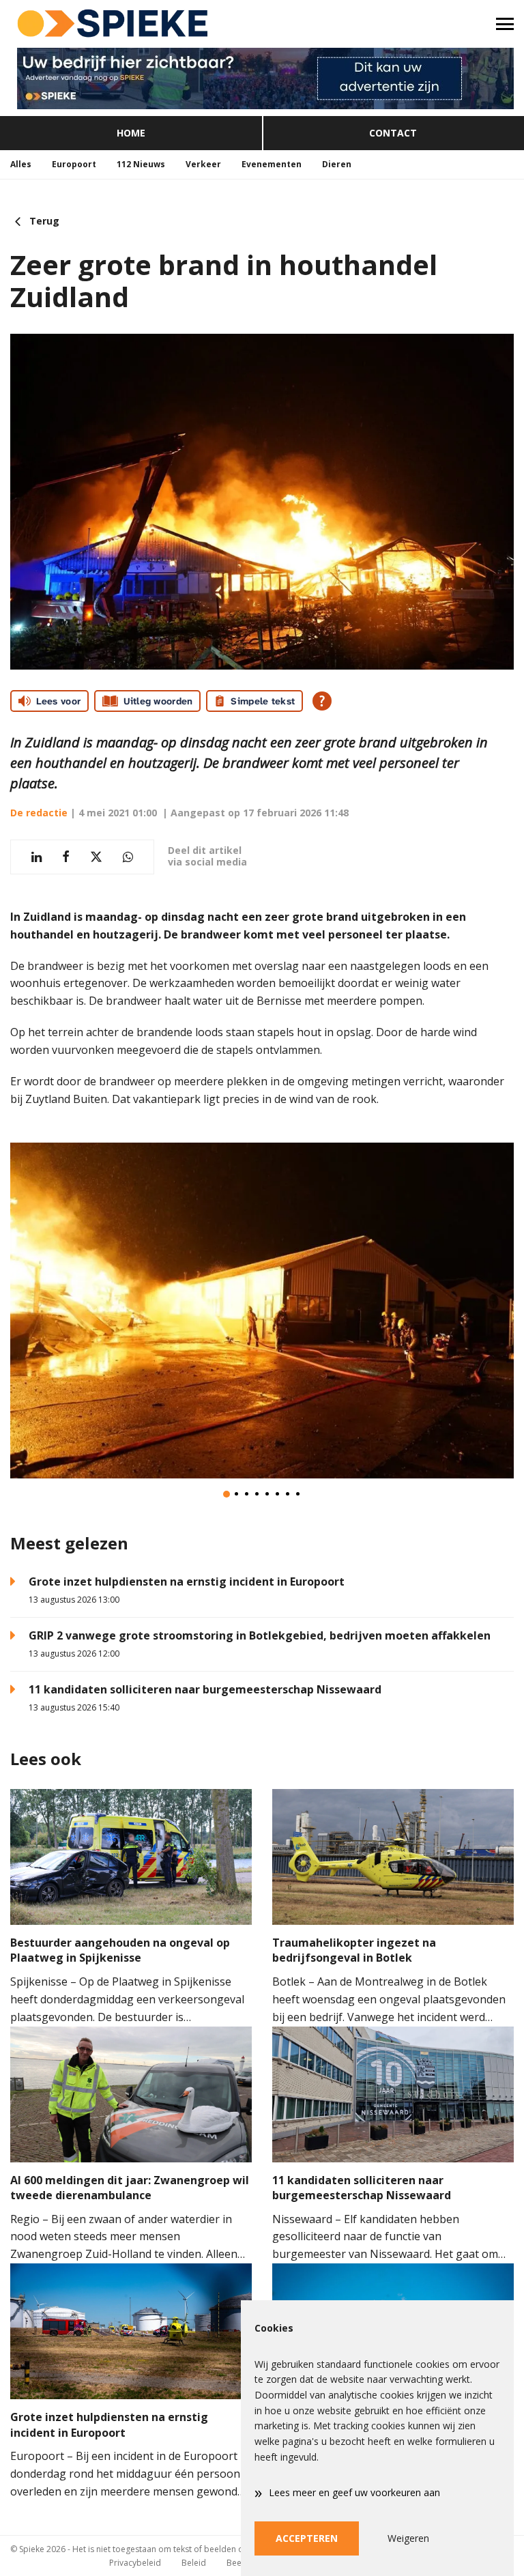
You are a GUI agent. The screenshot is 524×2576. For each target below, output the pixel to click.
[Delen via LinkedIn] (37, 857)
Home (131, 133)
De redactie (39, 813)
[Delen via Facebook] (66, 857)
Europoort (74, 164)
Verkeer (203, 164)
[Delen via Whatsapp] (128, 857)
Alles (21, 164)
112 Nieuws (141, 164)
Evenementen (272, 164)
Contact (393, 133)
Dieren (337, 164)
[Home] (131, 24)
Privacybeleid (135, 2563)
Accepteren (307, 2538)
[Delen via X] (96, 857)
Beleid (194, 2563)
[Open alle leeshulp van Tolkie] (322, 701)
